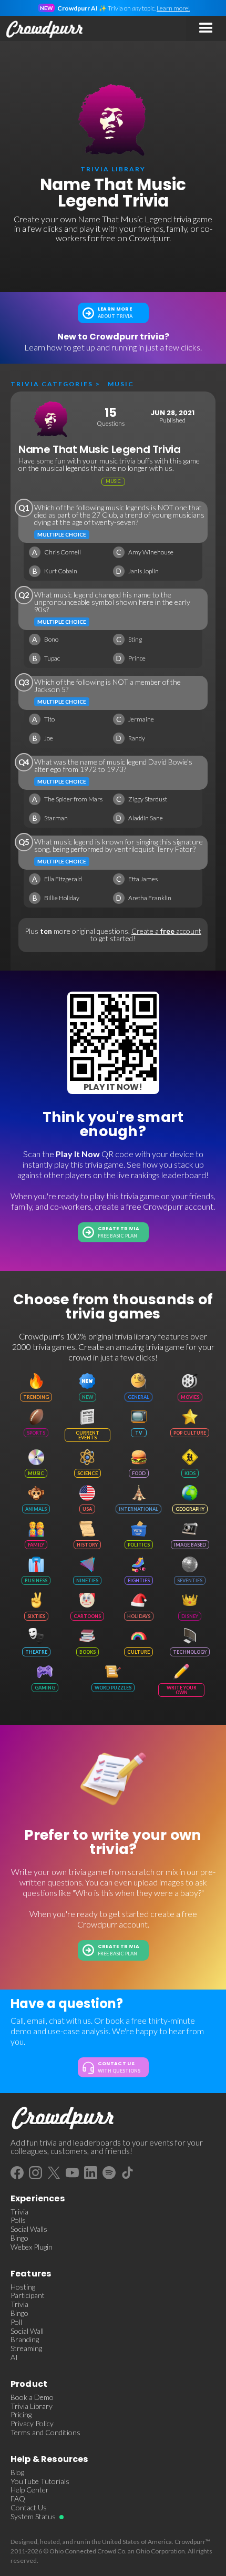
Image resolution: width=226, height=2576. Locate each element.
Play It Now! (113, 1087)
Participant (28, 2295)
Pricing (21, 2415)
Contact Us (29, 2508)
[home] (42, 28)
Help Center (30, 2490)
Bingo (19, 2238)
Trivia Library (32, 2406)
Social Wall (27, 2331)
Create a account (166, 931)
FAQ (18, 2499)
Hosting (23, 2287)
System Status (33, 2517)
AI (14, 2357)
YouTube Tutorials (40, 2481)
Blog (17, 2472)
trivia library (113, 169)
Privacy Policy (32, 2424)
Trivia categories (52, 384)
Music (121, 384)
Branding (25, 2340)
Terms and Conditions (45, 2433)
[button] (206, 28)
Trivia (19, 2212)
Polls (18, 2220)
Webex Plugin (32, 2247)
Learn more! (173, 8)
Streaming (26, 2348)
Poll (16, 2322)
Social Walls (29, 2229)
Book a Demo (32, 2397)
